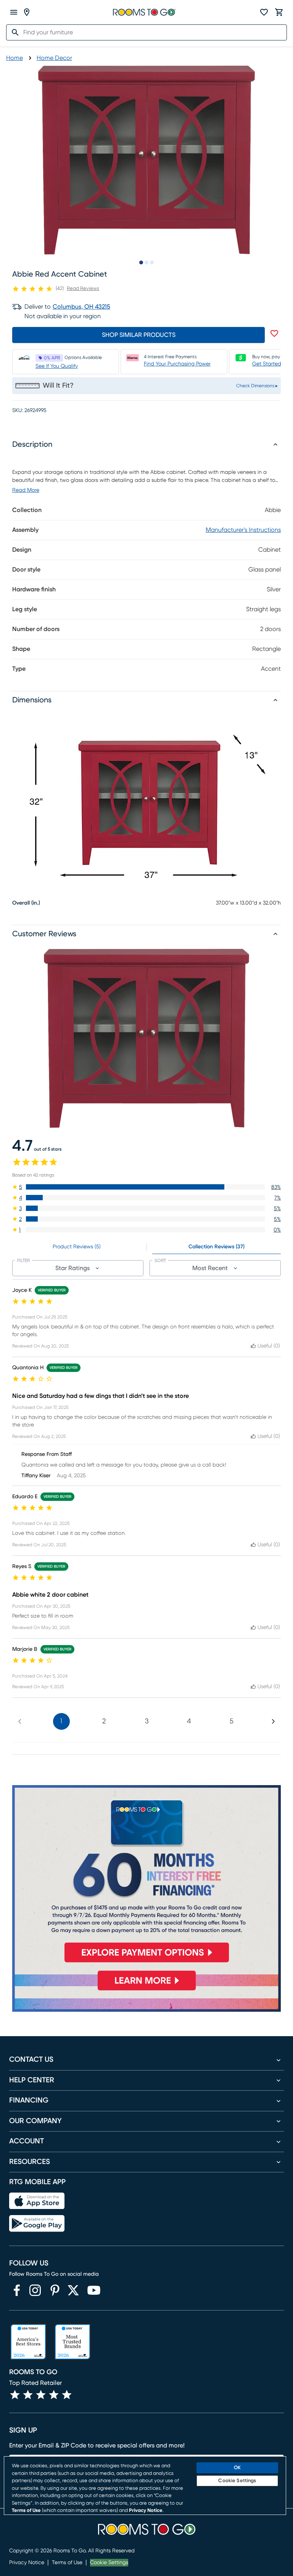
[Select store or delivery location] (27, 12)
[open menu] (14, 12)
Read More (26, 490)
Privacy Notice (27, 2563)
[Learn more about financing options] (146, 1990)
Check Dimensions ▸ (257, 386)
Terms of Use (67, 2563)
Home (14, 58)
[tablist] (146, 1247)
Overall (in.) (26, 903)
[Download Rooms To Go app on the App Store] (37, 2201)
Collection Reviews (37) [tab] (217, 1247)
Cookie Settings (109, 2563)
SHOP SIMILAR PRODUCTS (139, 335)
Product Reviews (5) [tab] (77, 1247)
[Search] (13, 32)
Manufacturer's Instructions (243, 530)
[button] (146, 1187)
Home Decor (54, 58)
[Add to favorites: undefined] (274, 333)
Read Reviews (83, 289)
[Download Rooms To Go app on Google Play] (37, 2223)
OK (237, 2468)
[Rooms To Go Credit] (146, 1877)
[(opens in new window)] (17, 2290)
